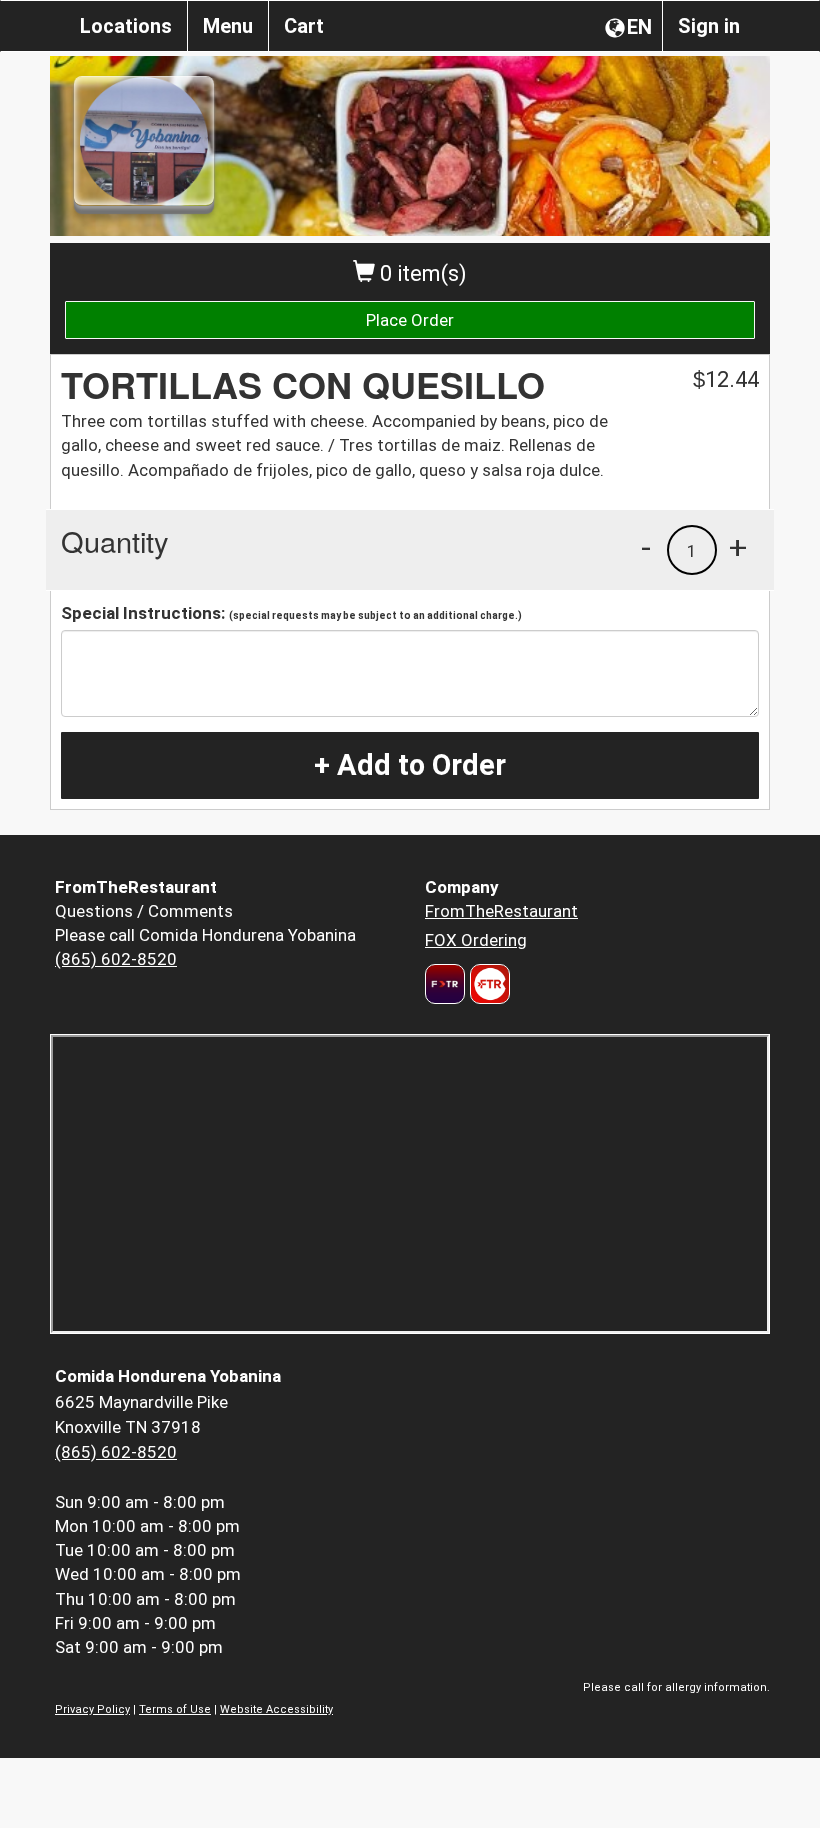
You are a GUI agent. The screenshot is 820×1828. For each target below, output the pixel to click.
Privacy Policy (92, 1709)
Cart (304, 26)
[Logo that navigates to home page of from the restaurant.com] (445, 984)
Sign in (709, 26)
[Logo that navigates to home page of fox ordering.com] (487, 984)
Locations (126, 26)
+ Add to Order (410, 765)
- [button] (646, 547)
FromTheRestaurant (501, 911)
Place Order (410, 320)
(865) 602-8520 (116, 959)
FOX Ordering (476, 940)
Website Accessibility (276, 1709)
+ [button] (738, 547)
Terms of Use (175, 1709)
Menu (228, 26)
